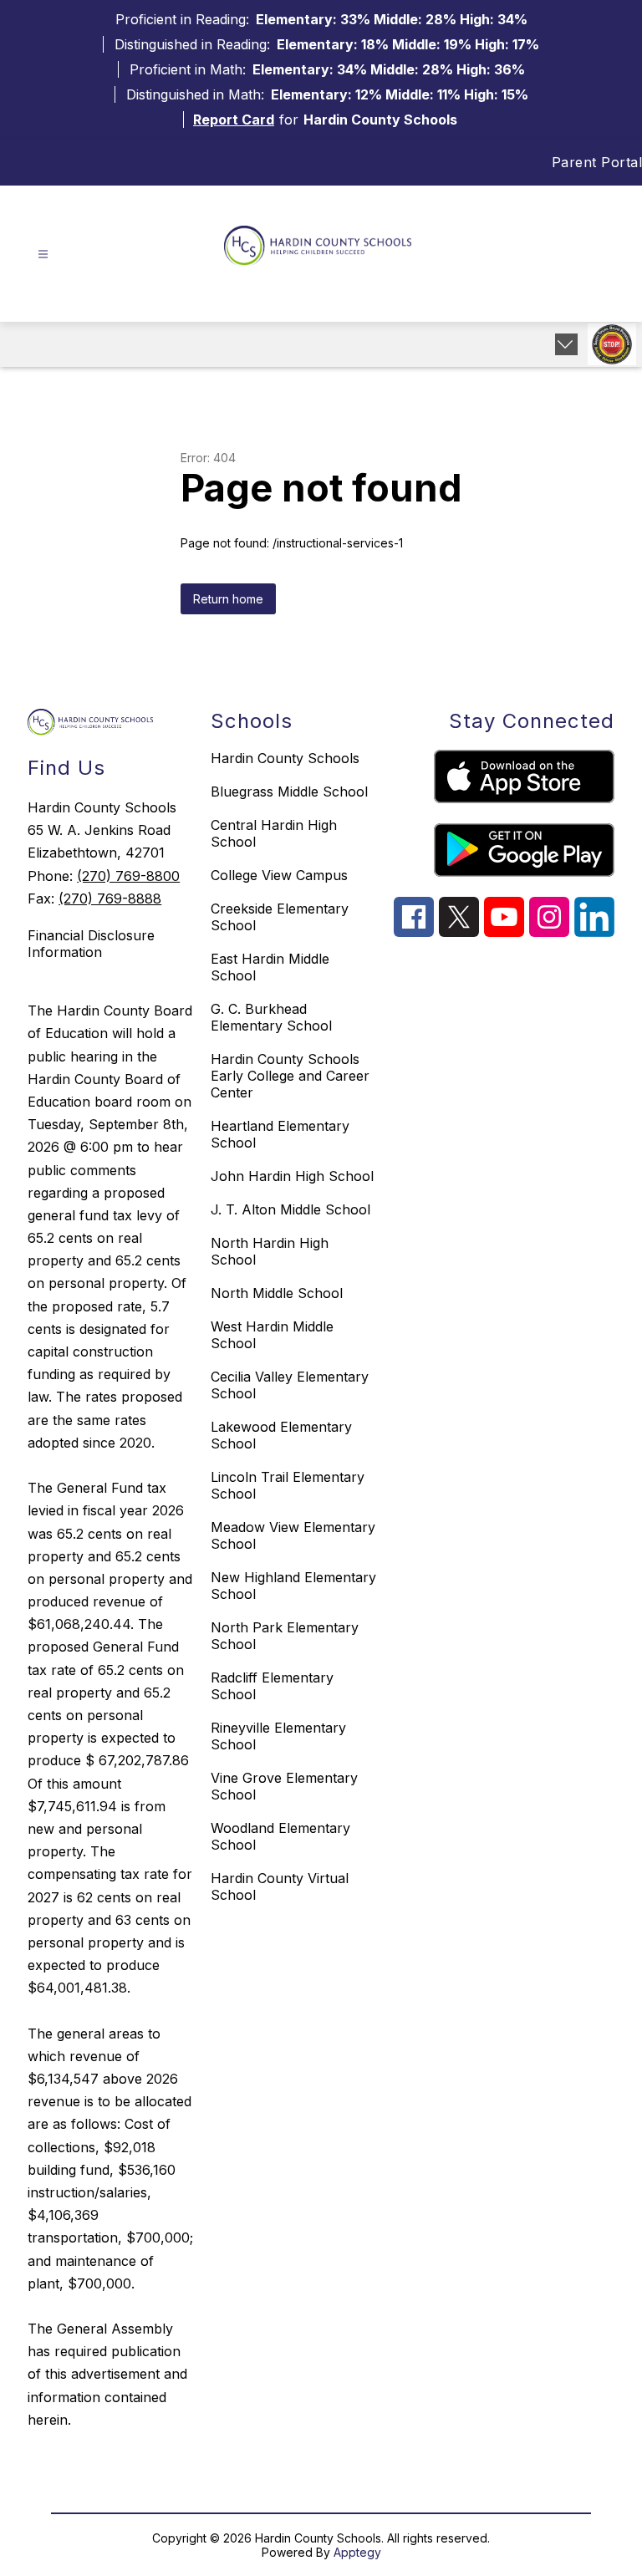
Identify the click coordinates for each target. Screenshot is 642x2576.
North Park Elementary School (285, 1636)
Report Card (234, 120)
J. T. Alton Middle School (290, 1209)
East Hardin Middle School (270, 967)
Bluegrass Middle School (289, 792)
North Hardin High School (270, 1251)
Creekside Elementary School (280, 917)
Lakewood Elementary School (281, 1435)
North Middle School (277, 1293)
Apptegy (357, 2552)
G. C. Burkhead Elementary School (271, 1017)
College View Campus (279, 875)
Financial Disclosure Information (91, 944)
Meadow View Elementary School (293, 1535)
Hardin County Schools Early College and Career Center (290, 1076)
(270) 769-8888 (110, 899)
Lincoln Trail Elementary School (288, 1485)
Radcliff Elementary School (272, 1686)
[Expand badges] (566, 344)
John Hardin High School (292, 1176)
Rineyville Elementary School (278, 1736)
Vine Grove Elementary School (284, 1786)
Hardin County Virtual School (280, 1886)
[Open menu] (43, 255)
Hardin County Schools (285, 758)
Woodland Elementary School (280, 1836)
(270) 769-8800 (128, 876)
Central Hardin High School (274, 833)
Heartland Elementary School (280, 1134)
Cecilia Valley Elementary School (290, 1385)
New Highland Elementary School (293, 1586)
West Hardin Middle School (272, 1335)
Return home (228, 599)
